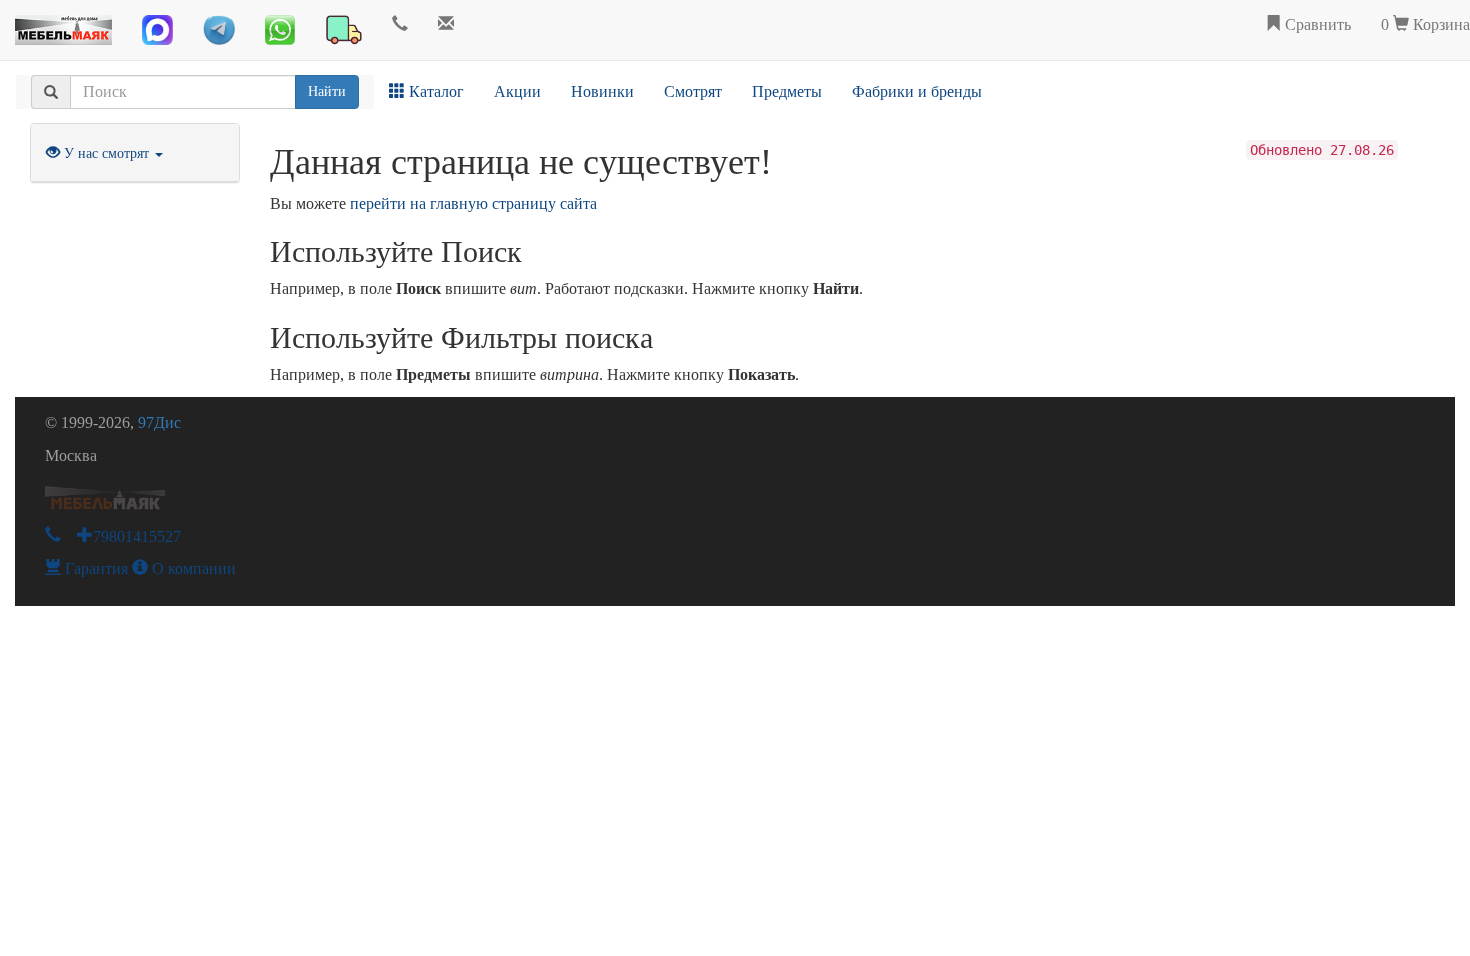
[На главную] (63, 25)
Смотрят (693, 91)
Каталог (434, 91)
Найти (327, 91)
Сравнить (1316, 24)
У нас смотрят (106, 153)
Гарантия (94, 568)
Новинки (602, 91)
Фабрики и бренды (917, 91)
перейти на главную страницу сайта (473, 203)
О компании (192, 568)
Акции (517, 91)
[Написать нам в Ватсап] (280, 30)
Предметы (787, 91)
